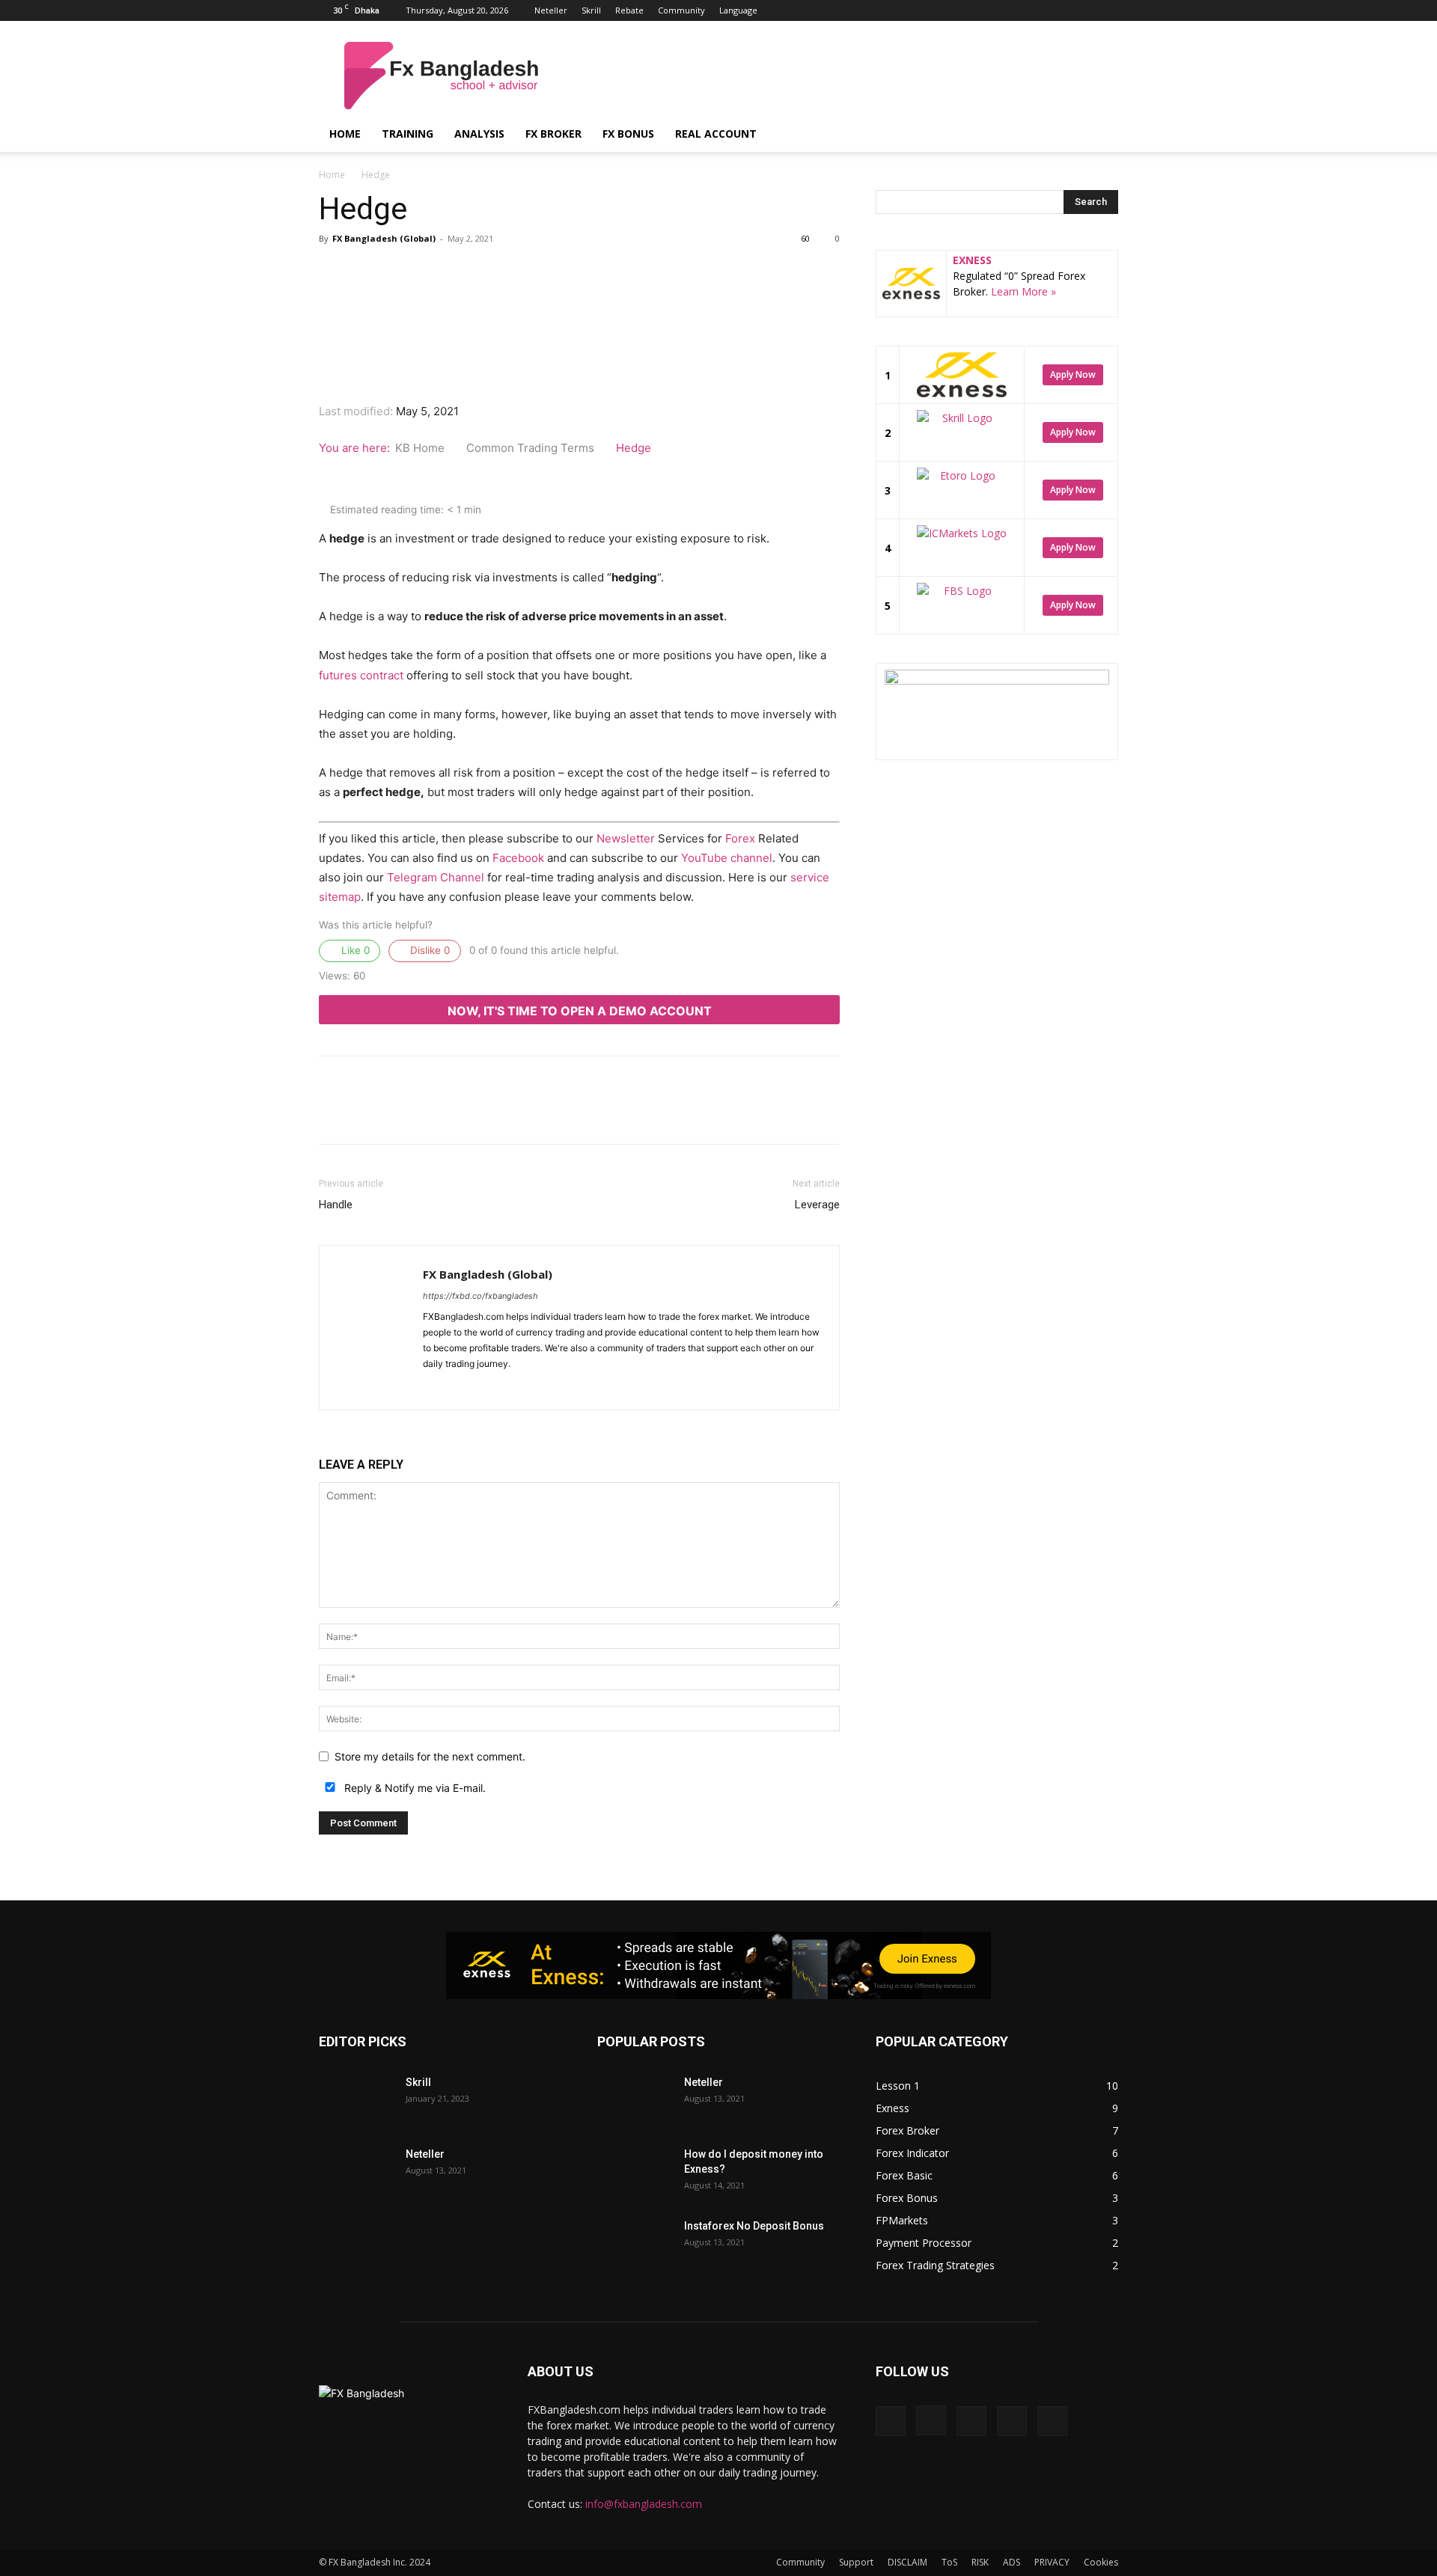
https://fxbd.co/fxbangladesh (480, 1296)
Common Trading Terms (532, 448)
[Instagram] (1033, 10)
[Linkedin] (1058, 10)
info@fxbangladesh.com (644, 2504)
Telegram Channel (436, 877)
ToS (949, 2562)
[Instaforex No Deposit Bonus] (635, 2245)
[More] (599, 299)
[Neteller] (356, 2173)
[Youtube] (1107, 10)
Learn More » (1023, 291)
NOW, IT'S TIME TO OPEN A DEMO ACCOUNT (580, 1011)
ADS (1012, 2562)
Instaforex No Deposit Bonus (754, 2226)
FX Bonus (628, 134)
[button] (1100, 135)
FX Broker (553, 134)
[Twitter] (1082, 10)
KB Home (421, 448)
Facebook (518, 858)
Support (856, 2562)
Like (354, 950)
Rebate (629, 10)
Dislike (428, 950)
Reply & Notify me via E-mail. (414, 1788)
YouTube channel (727, 858)
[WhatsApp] (495, 299)
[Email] (530, 299)
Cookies (1101, 2562)
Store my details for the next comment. (430, 1756)
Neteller (551, 10)
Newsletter (626, 838)
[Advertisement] (846, 76)
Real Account (716, 134)
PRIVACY (1052, 2562)
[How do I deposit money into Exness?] (635, 2173)
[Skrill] (356, 2101)
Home (345, 134)
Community (681, 10)
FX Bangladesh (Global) (384, 238)
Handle (336, 1205)
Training (408, 134)
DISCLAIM (907, 2562)
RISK (980, 2562)
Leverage (817, 1205)
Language (738, 10)
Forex (740, 838)
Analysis (479, 134)
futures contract (361, 675)
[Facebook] (1008, 10)
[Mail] (489, 1389)
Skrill (591, 10)
